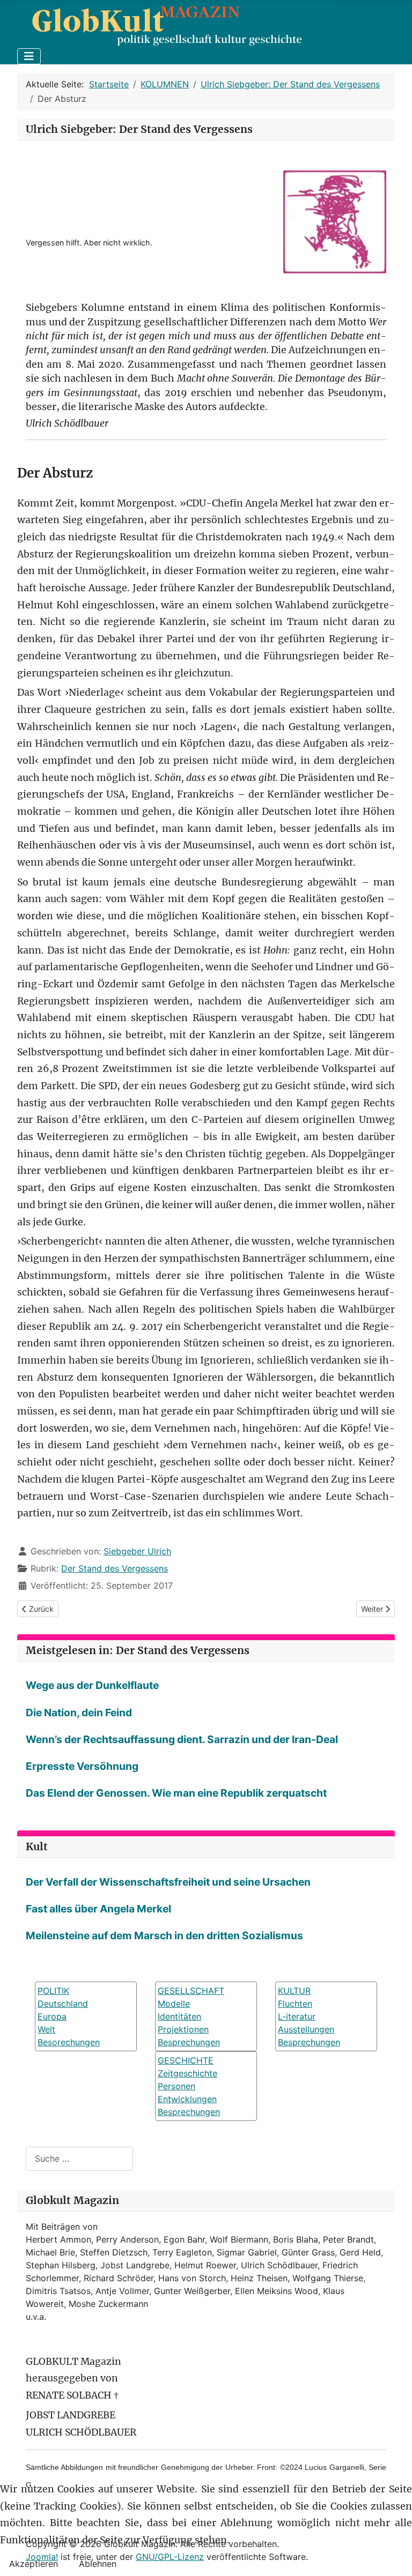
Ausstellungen (306, 2029)
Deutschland (63, 2004)
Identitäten (179, 2016)
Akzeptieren (34, 2564)
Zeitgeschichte (187, 2073)
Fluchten (295, 2004)
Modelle (174, 2004)
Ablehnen (98, 2564)
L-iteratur (297, 2016)
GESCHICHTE (186, 2060)
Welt (46, 2029)
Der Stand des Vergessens (115, 1568)
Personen (176, 2086)
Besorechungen (69, 2042)
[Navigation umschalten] (29, 56)
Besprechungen (189, 2042)
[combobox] (79, 2159)
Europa (52, 2016)
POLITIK (53, 1991)
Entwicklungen (187, 2099)
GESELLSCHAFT (191, 1991)
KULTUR (294, 1991)
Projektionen (183, 2029)
